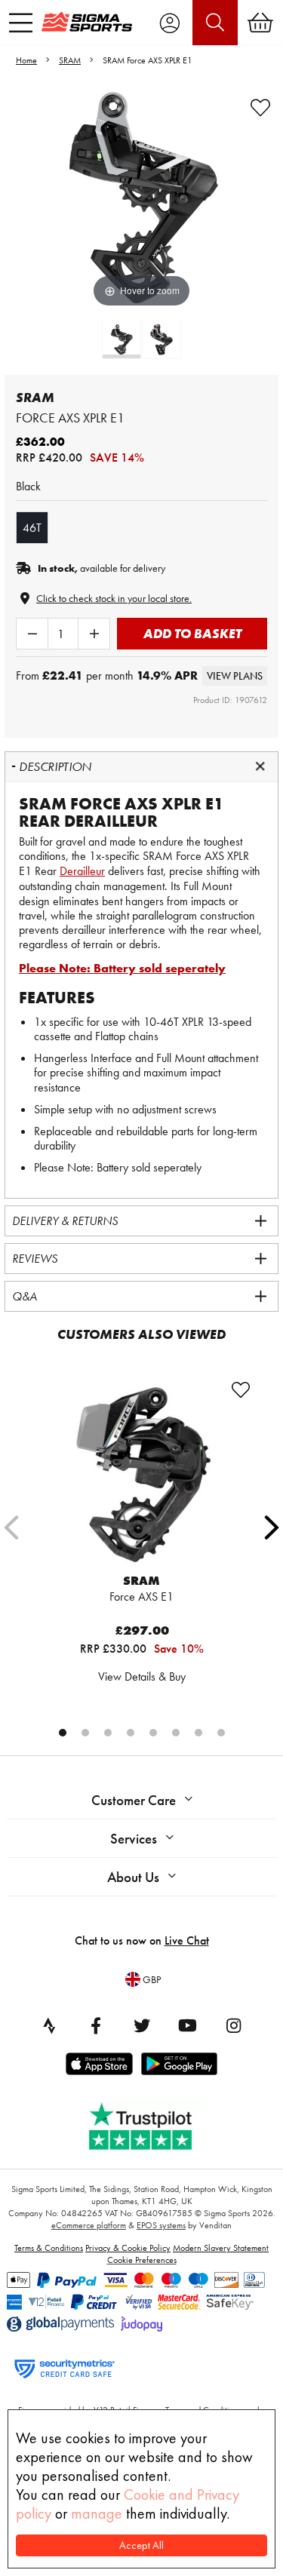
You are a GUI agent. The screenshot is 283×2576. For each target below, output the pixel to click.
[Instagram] (234, 2025)
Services (134, 1839)
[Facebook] (96, 2025)
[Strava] (50, 2025)
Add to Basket (192, 633)
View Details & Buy (142, 1676)
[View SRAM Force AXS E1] (142, 1474)
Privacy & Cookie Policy (128, 2248)
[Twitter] (142, 2025)
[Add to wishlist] (260, 108)
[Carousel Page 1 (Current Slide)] (63, 1733)
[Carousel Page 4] (131, 1733)
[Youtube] (188, 2025)
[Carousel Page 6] (176, 1733)
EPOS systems (161, 2225)
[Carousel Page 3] (108, 1733)
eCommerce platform (89, 2225)
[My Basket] (260, 23)
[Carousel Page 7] (198, 1733)
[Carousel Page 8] (221, 1733)
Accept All (141, 2545)
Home (26, 60)
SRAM (70, 60)
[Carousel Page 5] (153, 1733)
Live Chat (187, 1940)
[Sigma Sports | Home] (87, 22)
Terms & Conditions (49, 2248)
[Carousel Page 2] (85, 1733)
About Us (133, 1877)
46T (32, 528)
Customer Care (134, 1800)
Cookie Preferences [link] (142, 2260)
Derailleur (82, 871)
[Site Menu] (21, 23)
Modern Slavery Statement (221, 2248)
